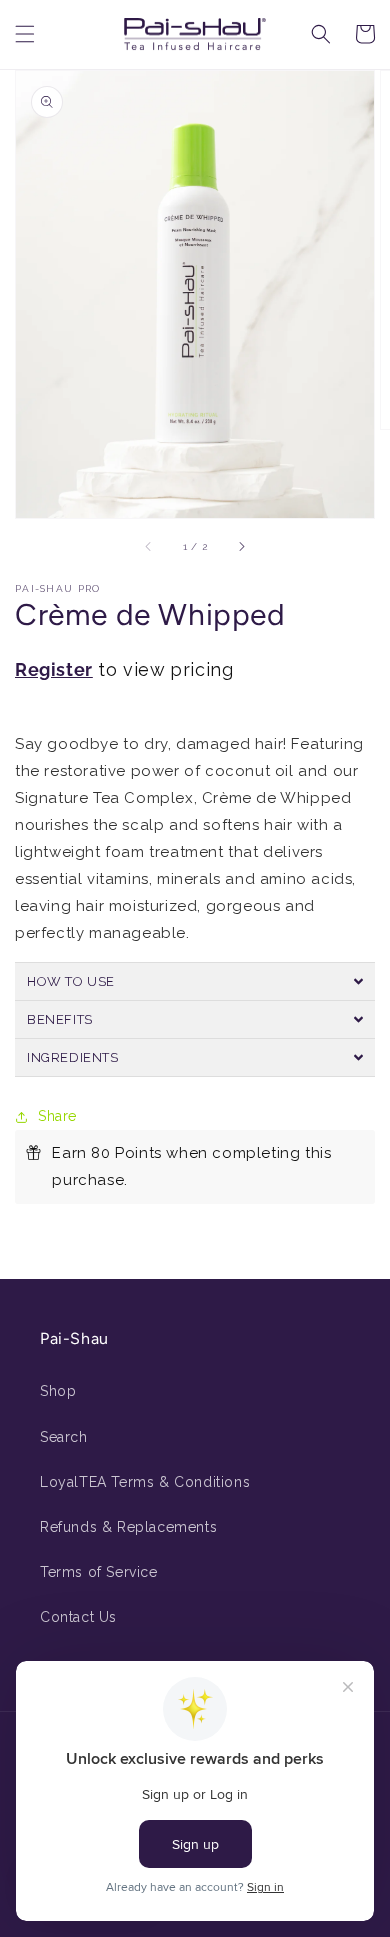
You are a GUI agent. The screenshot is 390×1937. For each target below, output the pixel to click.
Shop (58, 1391)
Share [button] (57, 1116)
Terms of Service (99, 1572)
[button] (25, 34)
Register (54, 669)
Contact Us (78, 1617)
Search (64, 1437)
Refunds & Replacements (128, 1527)
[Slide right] (241, 546)
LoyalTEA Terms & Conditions (145, 1482)
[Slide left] (149, 546)
